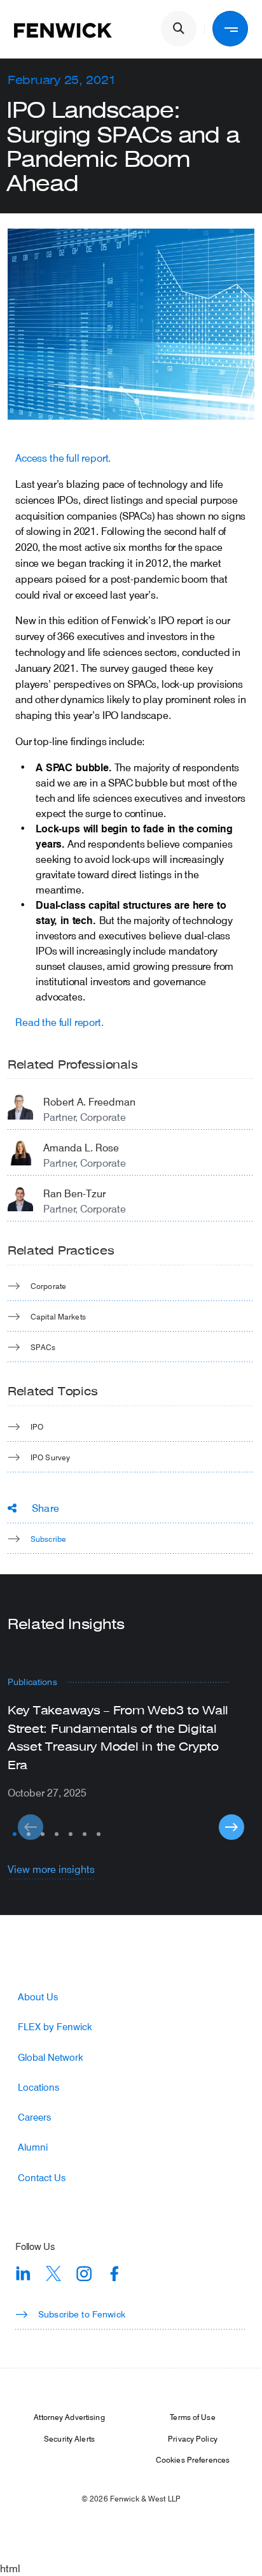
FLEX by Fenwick (55, 2027)
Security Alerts (69, 2438)
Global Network (51, 2057)
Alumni (33, 2147)
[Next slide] (231, 1827)
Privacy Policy (193, 2438)
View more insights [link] (51, 1869)
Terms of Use (192, 2417)
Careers (34, 2117)
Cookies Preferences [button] (193, 2459)
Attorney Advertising (69, 2417)
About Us (38, 1997)
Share (45, 1508)
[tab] (15, 1834)
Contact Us (42, 2178)
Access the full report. (63, 458)
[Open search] (179, 29)
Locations (38, 2087)
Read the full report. (59, 1022)
